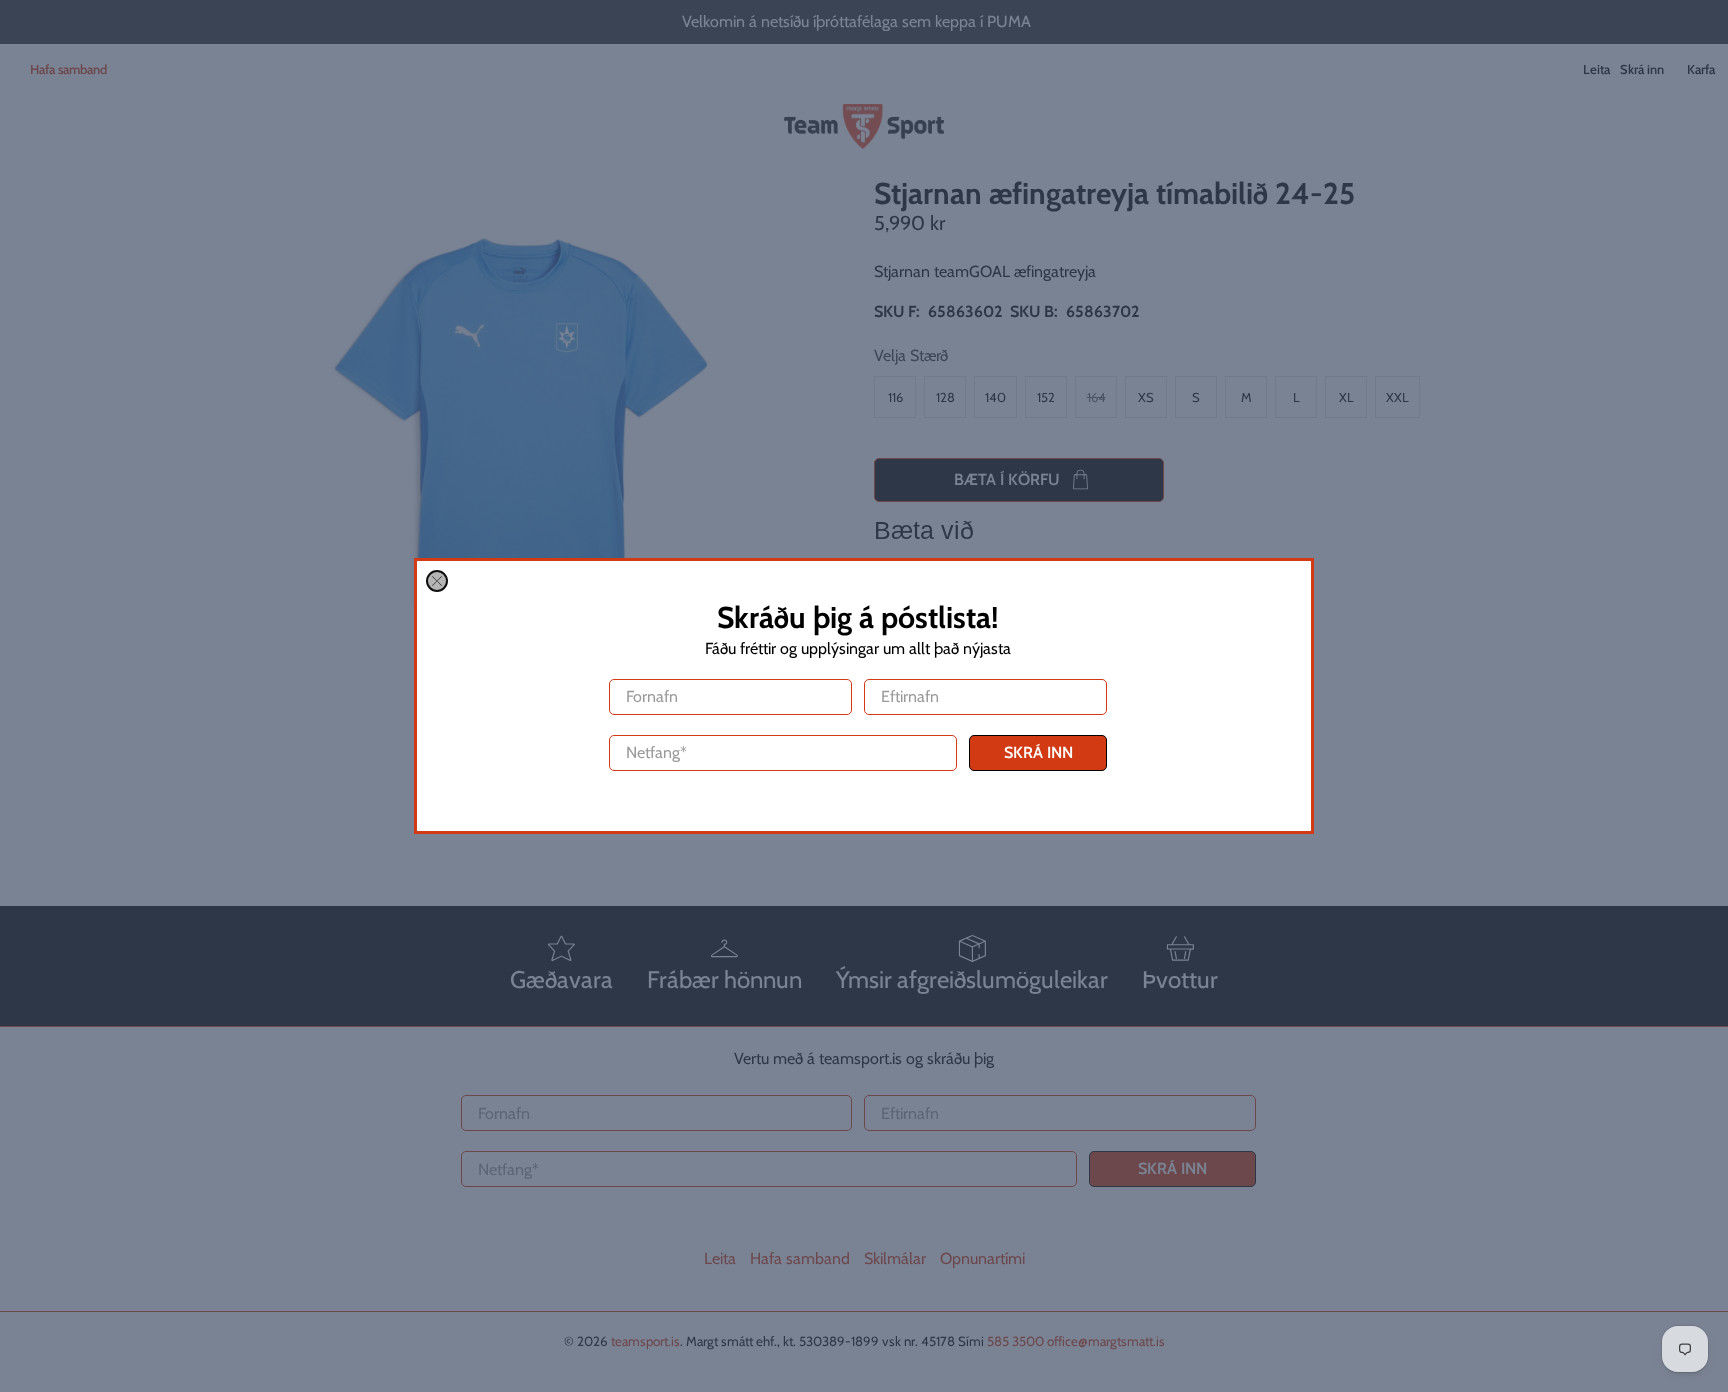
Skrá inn (1038, 752)
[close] (437, 581)
